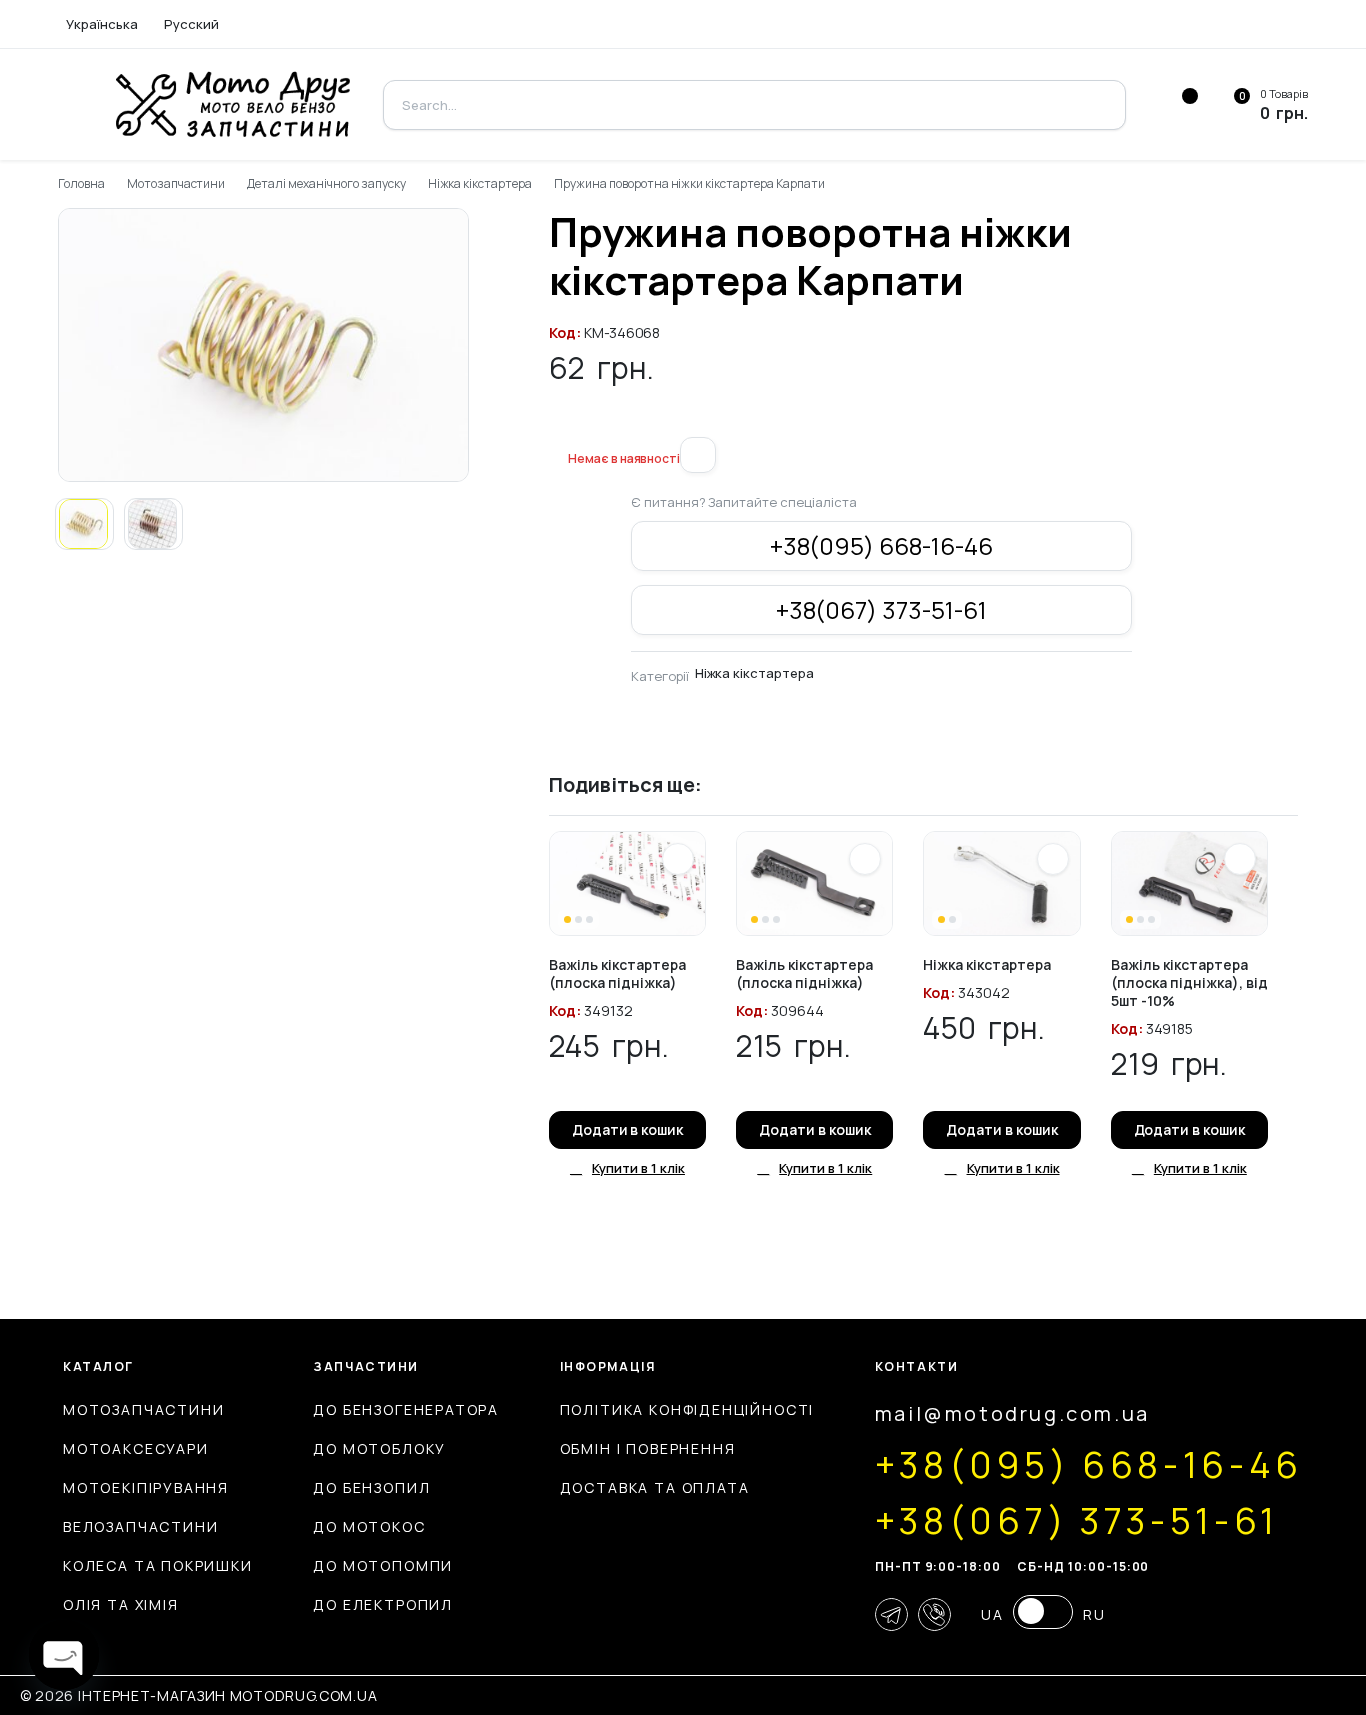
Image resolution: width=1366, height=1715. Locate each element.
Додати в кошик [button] (628, 1129)
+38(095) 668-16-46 (881, 545)
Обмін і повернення (648, 1448)
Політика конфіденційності (687, 1409)
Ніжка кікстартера (480, 183)
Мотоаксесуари (136, 1448)
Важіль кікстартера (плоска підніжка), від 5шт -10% (1189, 982)
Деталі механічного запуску (326, 183)
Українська (102, 24)
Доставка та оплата (655, 1487)
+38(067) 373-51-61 (881, 609)
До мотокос (369, 1526)
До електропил (383, 1604)
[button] (557, 425)
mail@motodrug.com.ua (1012, 1413)
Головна (81, 183)
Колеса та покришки (158, 1565)
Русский (191, 24)
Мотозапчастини (176, 183)
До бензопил (371, 1487)
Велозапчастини (140, 1526)
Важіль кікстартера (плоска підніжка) (617, 973)
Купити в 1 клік (638, 1168)
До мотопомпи (383, 1565)
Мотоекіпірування (146, 1487)
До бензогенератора (406, 1409)
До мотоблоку (379, 1448)
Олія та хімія (121, 1604)
